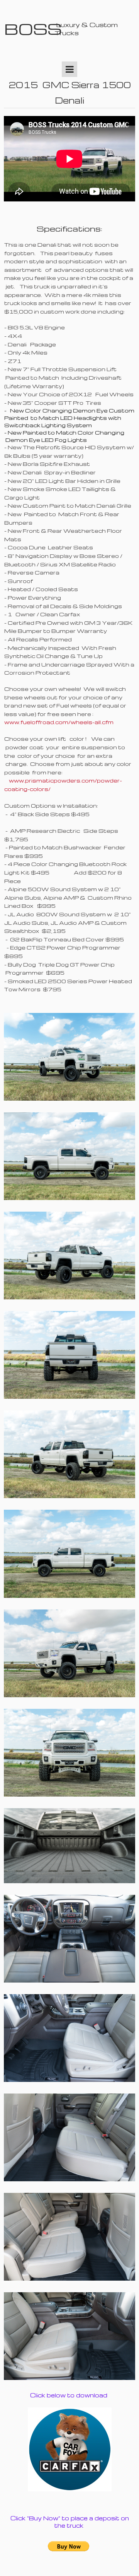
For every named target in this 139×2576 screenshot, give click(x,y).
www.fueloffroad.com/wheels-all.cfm (59, 722)
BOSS (33, 29)
